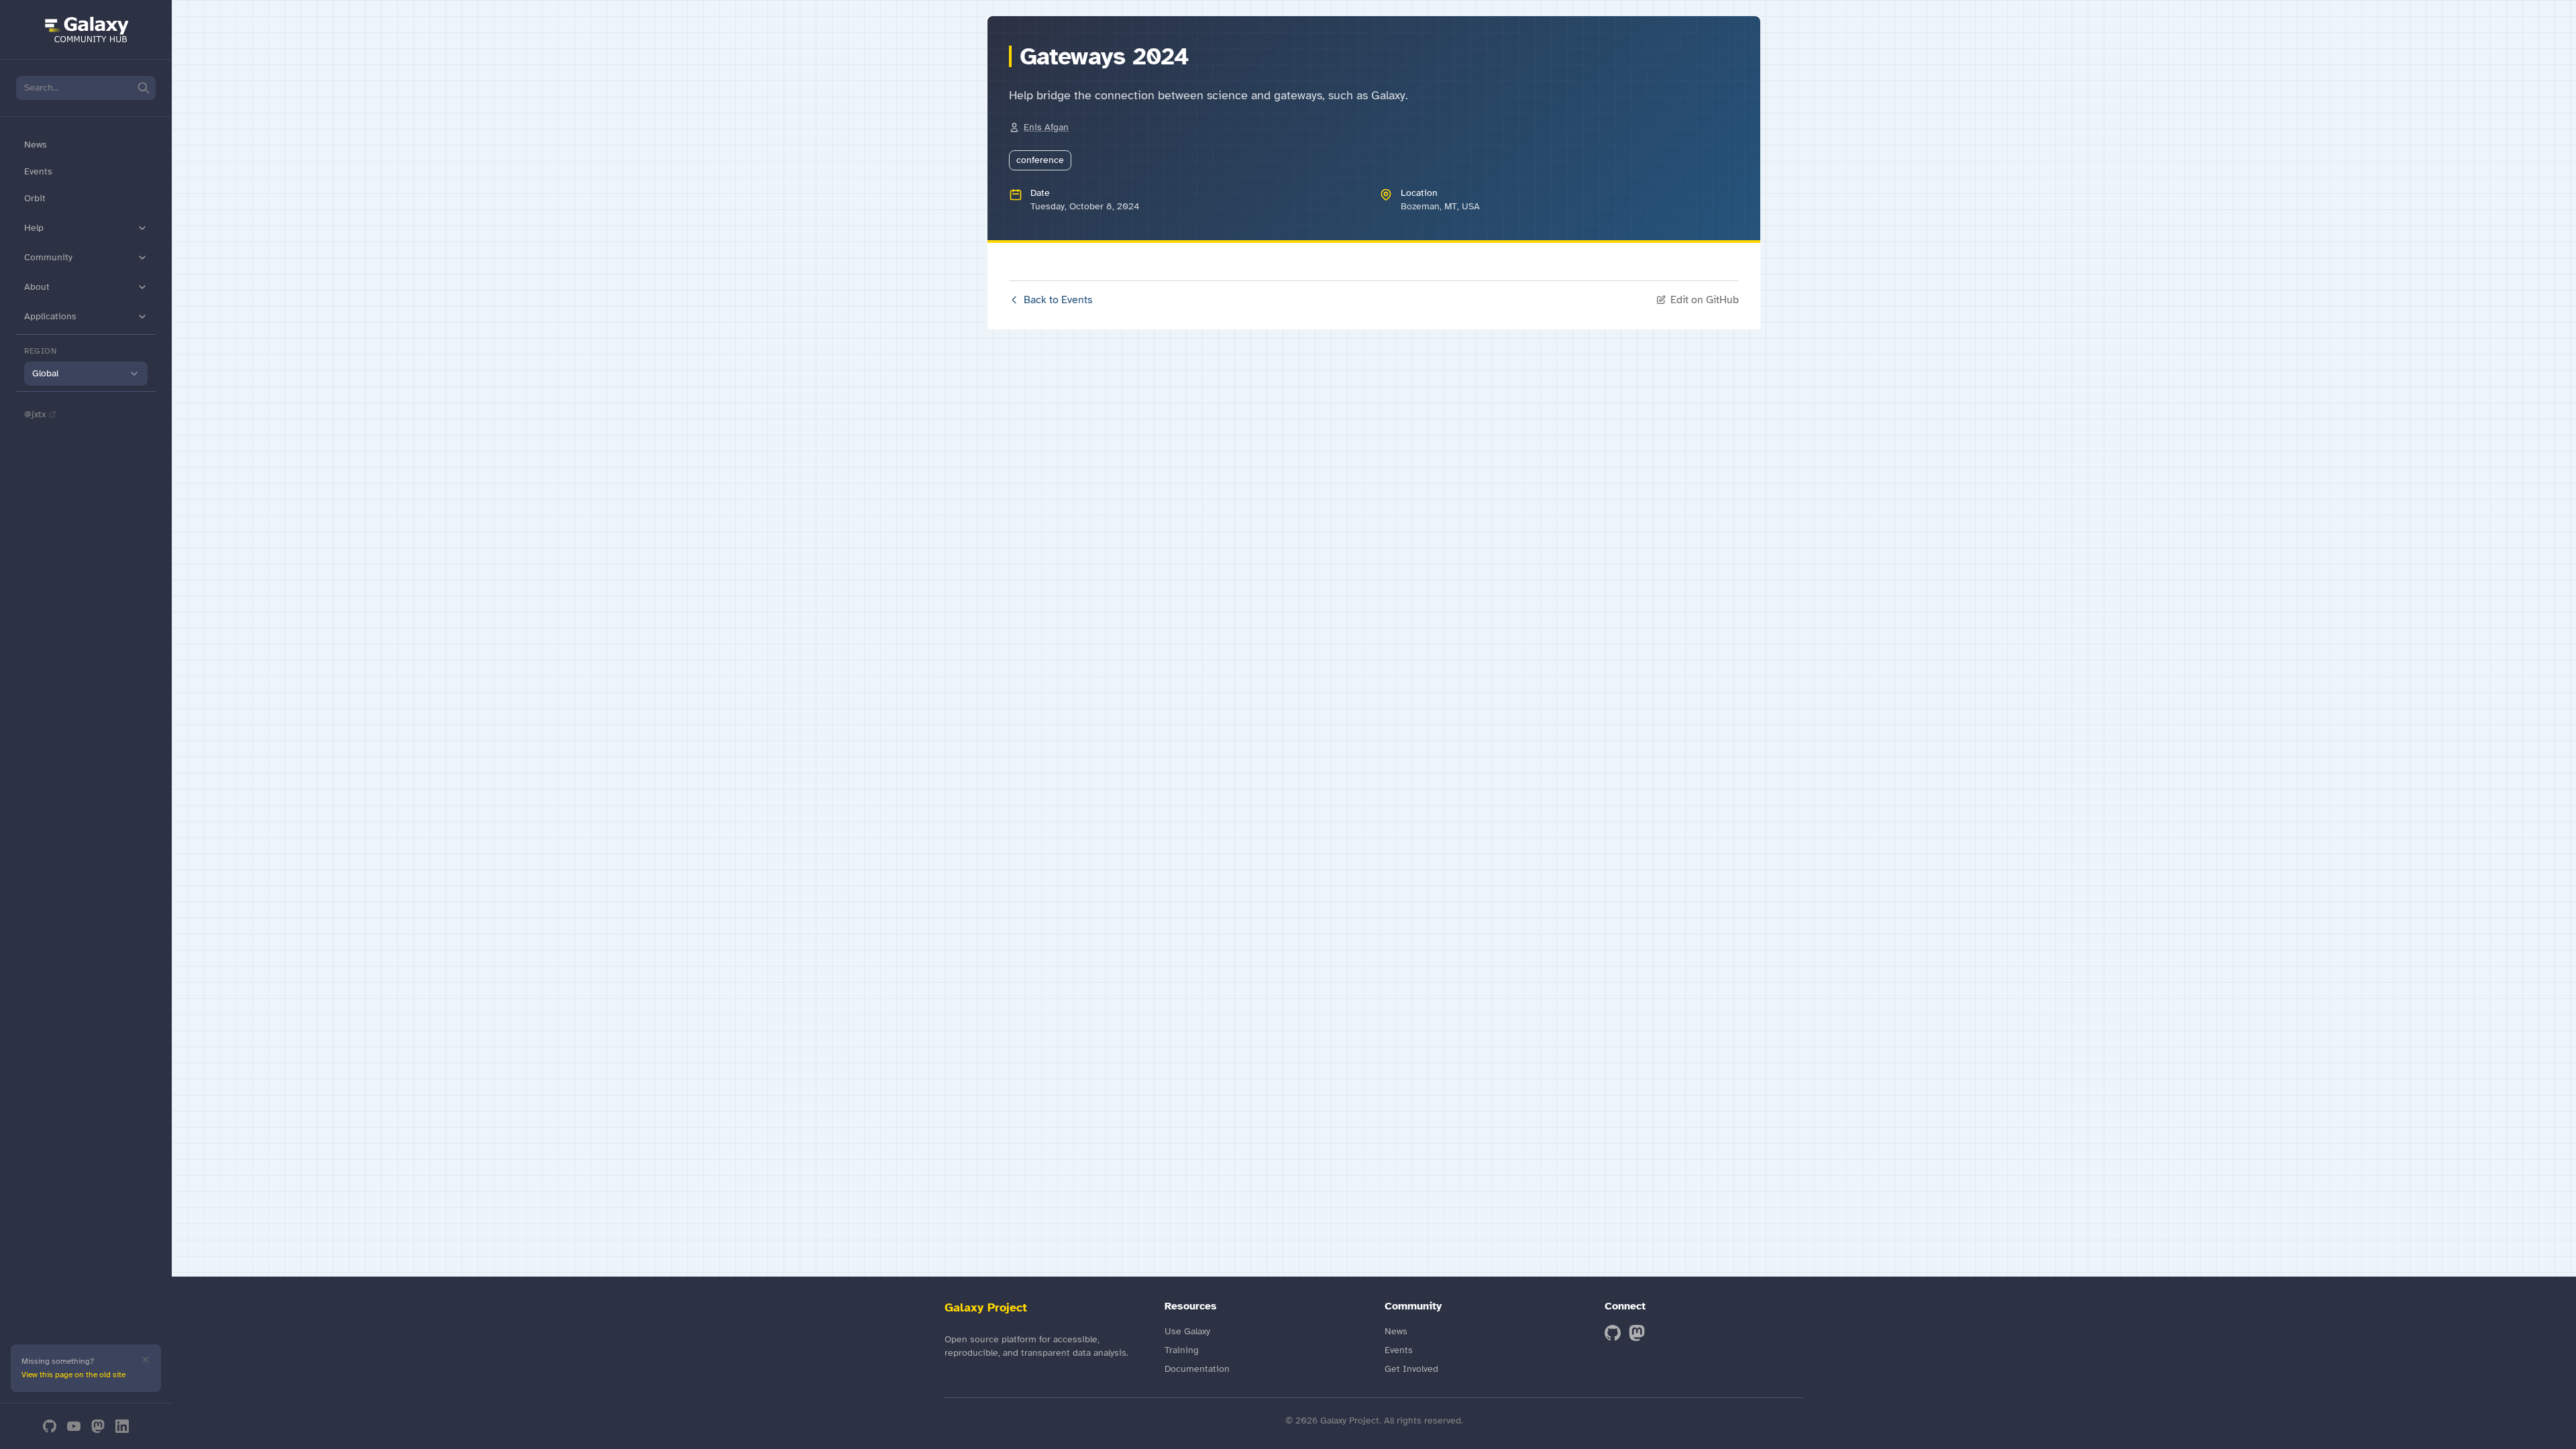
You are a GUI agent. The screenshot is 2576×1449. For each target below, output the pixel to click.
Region (41, 351)
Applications (50, 316)
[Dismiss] (146, 1360)
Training (1182, 1350)
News (36, 145)
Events (38, 171)
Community (48, 257)
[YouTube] (74, 1426)
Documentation (1197, 1369)
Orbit (35, 198)
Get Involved (1411, 1369)
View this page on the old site (73, 1375)
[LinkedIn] (122, 1426)
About (37, 287)
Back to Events (1058, 300)
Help (34, 228)
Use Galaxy (1187, 1331)
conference (1040, 160)
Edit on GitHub (1705, 300)
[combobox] (86, 374)
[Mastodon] (98, 1426)
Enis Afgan (1046, 127)
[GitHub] (50, 1426)
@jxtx (35, 414)
